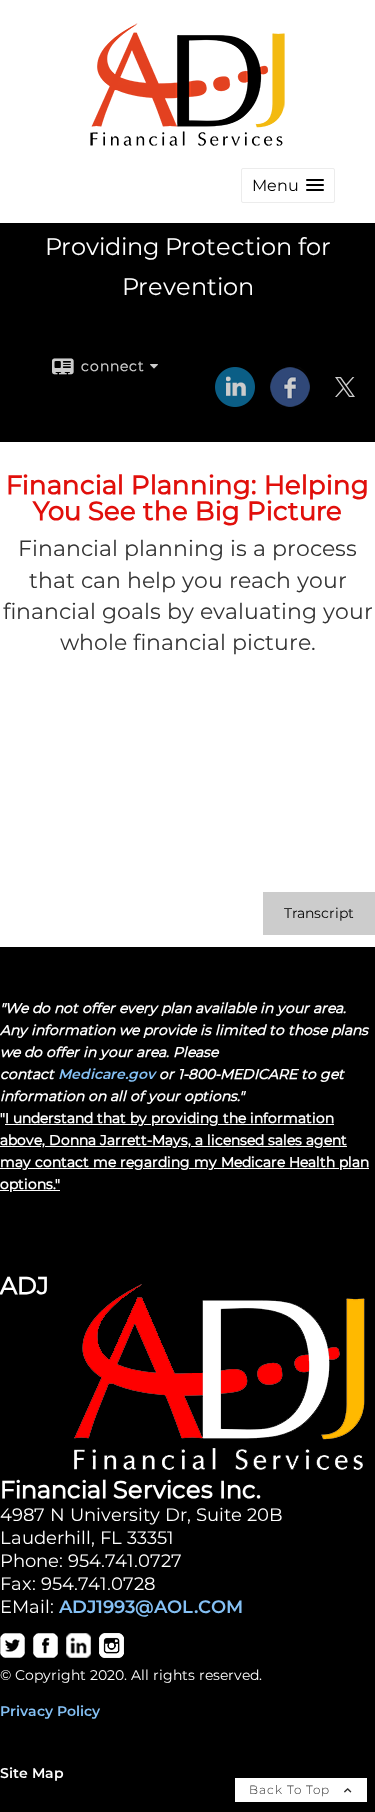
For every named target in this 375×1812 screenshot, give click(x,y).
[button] (288, 185)
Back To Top (291, 1789)
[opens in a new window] (12, 1653)
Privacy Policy (50, 1711)
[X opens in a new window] (345, 400)
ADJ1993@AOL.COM (151, 1606)
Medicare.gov (106, 1074)
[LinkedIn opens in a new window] (235, 400)
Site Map (32, 1773)
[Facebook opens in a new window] (290, 400)
